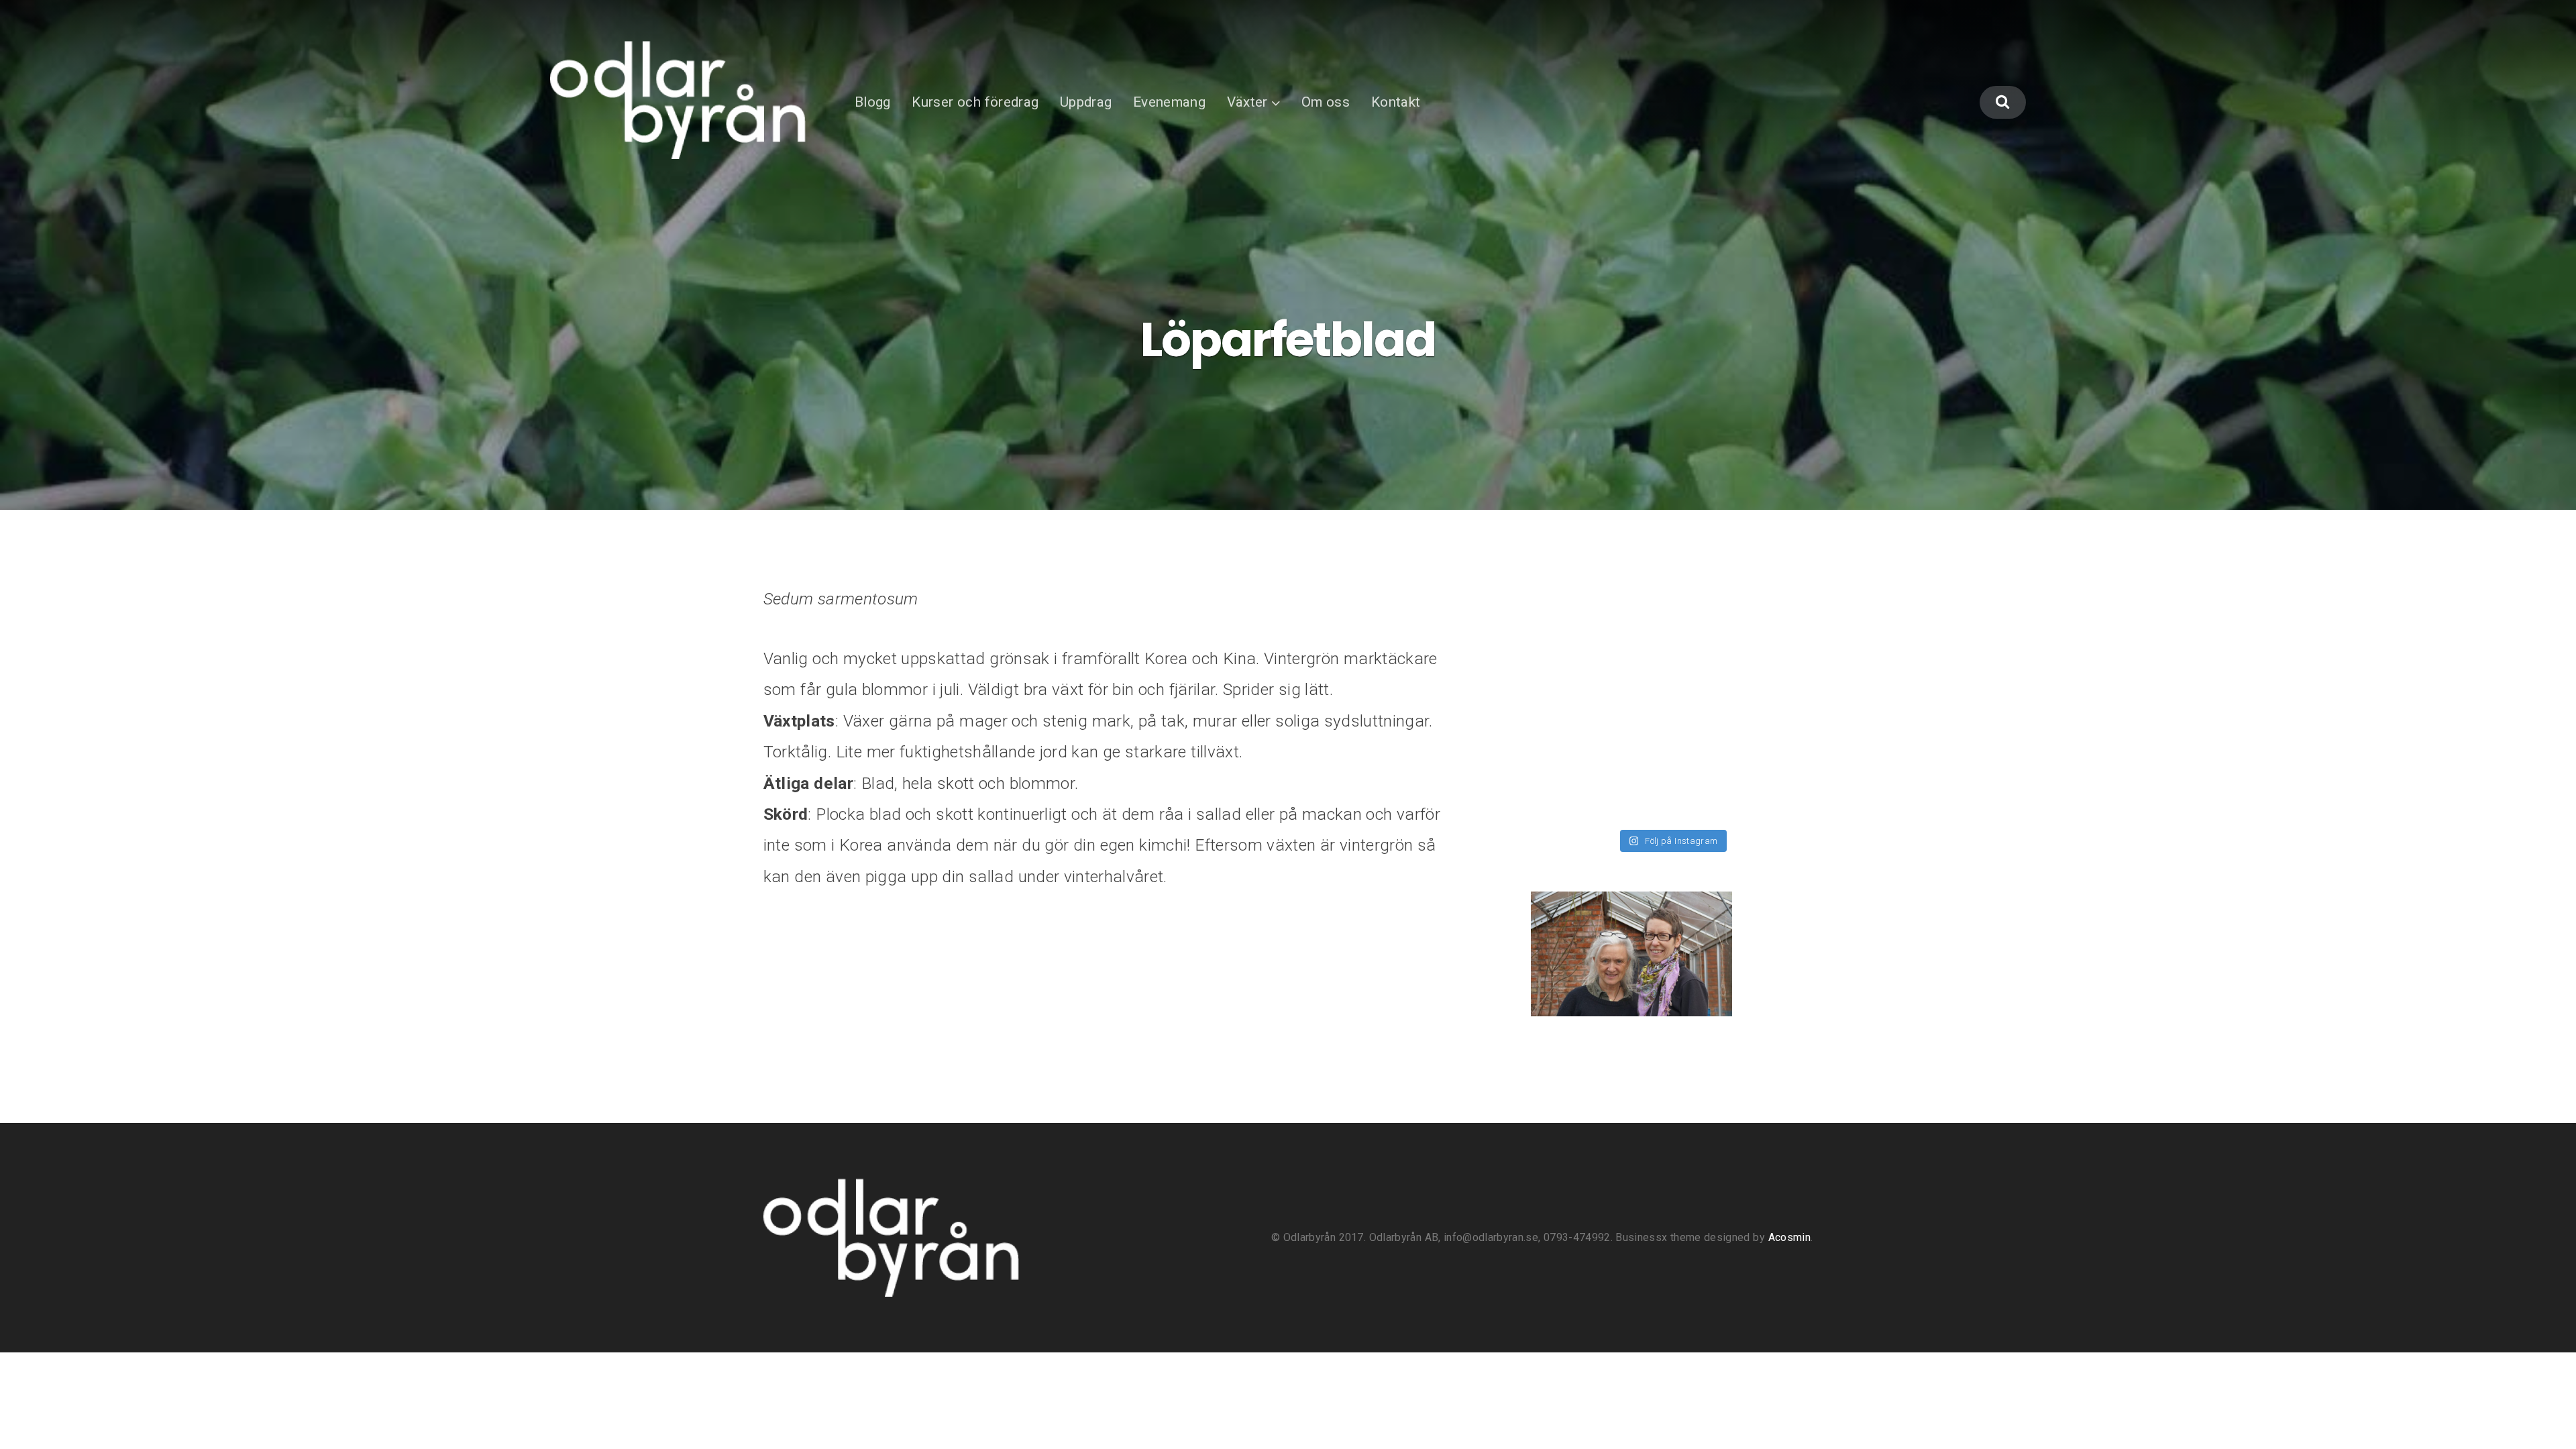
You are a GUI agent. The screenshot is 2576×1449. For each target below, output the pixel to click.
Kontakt (1396, 102)
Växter (1247, 102)
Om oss (1326, 102)
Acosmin (1789, 1237)
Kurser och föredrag (975, 102)
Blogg (873, 102)
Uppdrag (1086, 102)
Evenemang (1169, 102)
